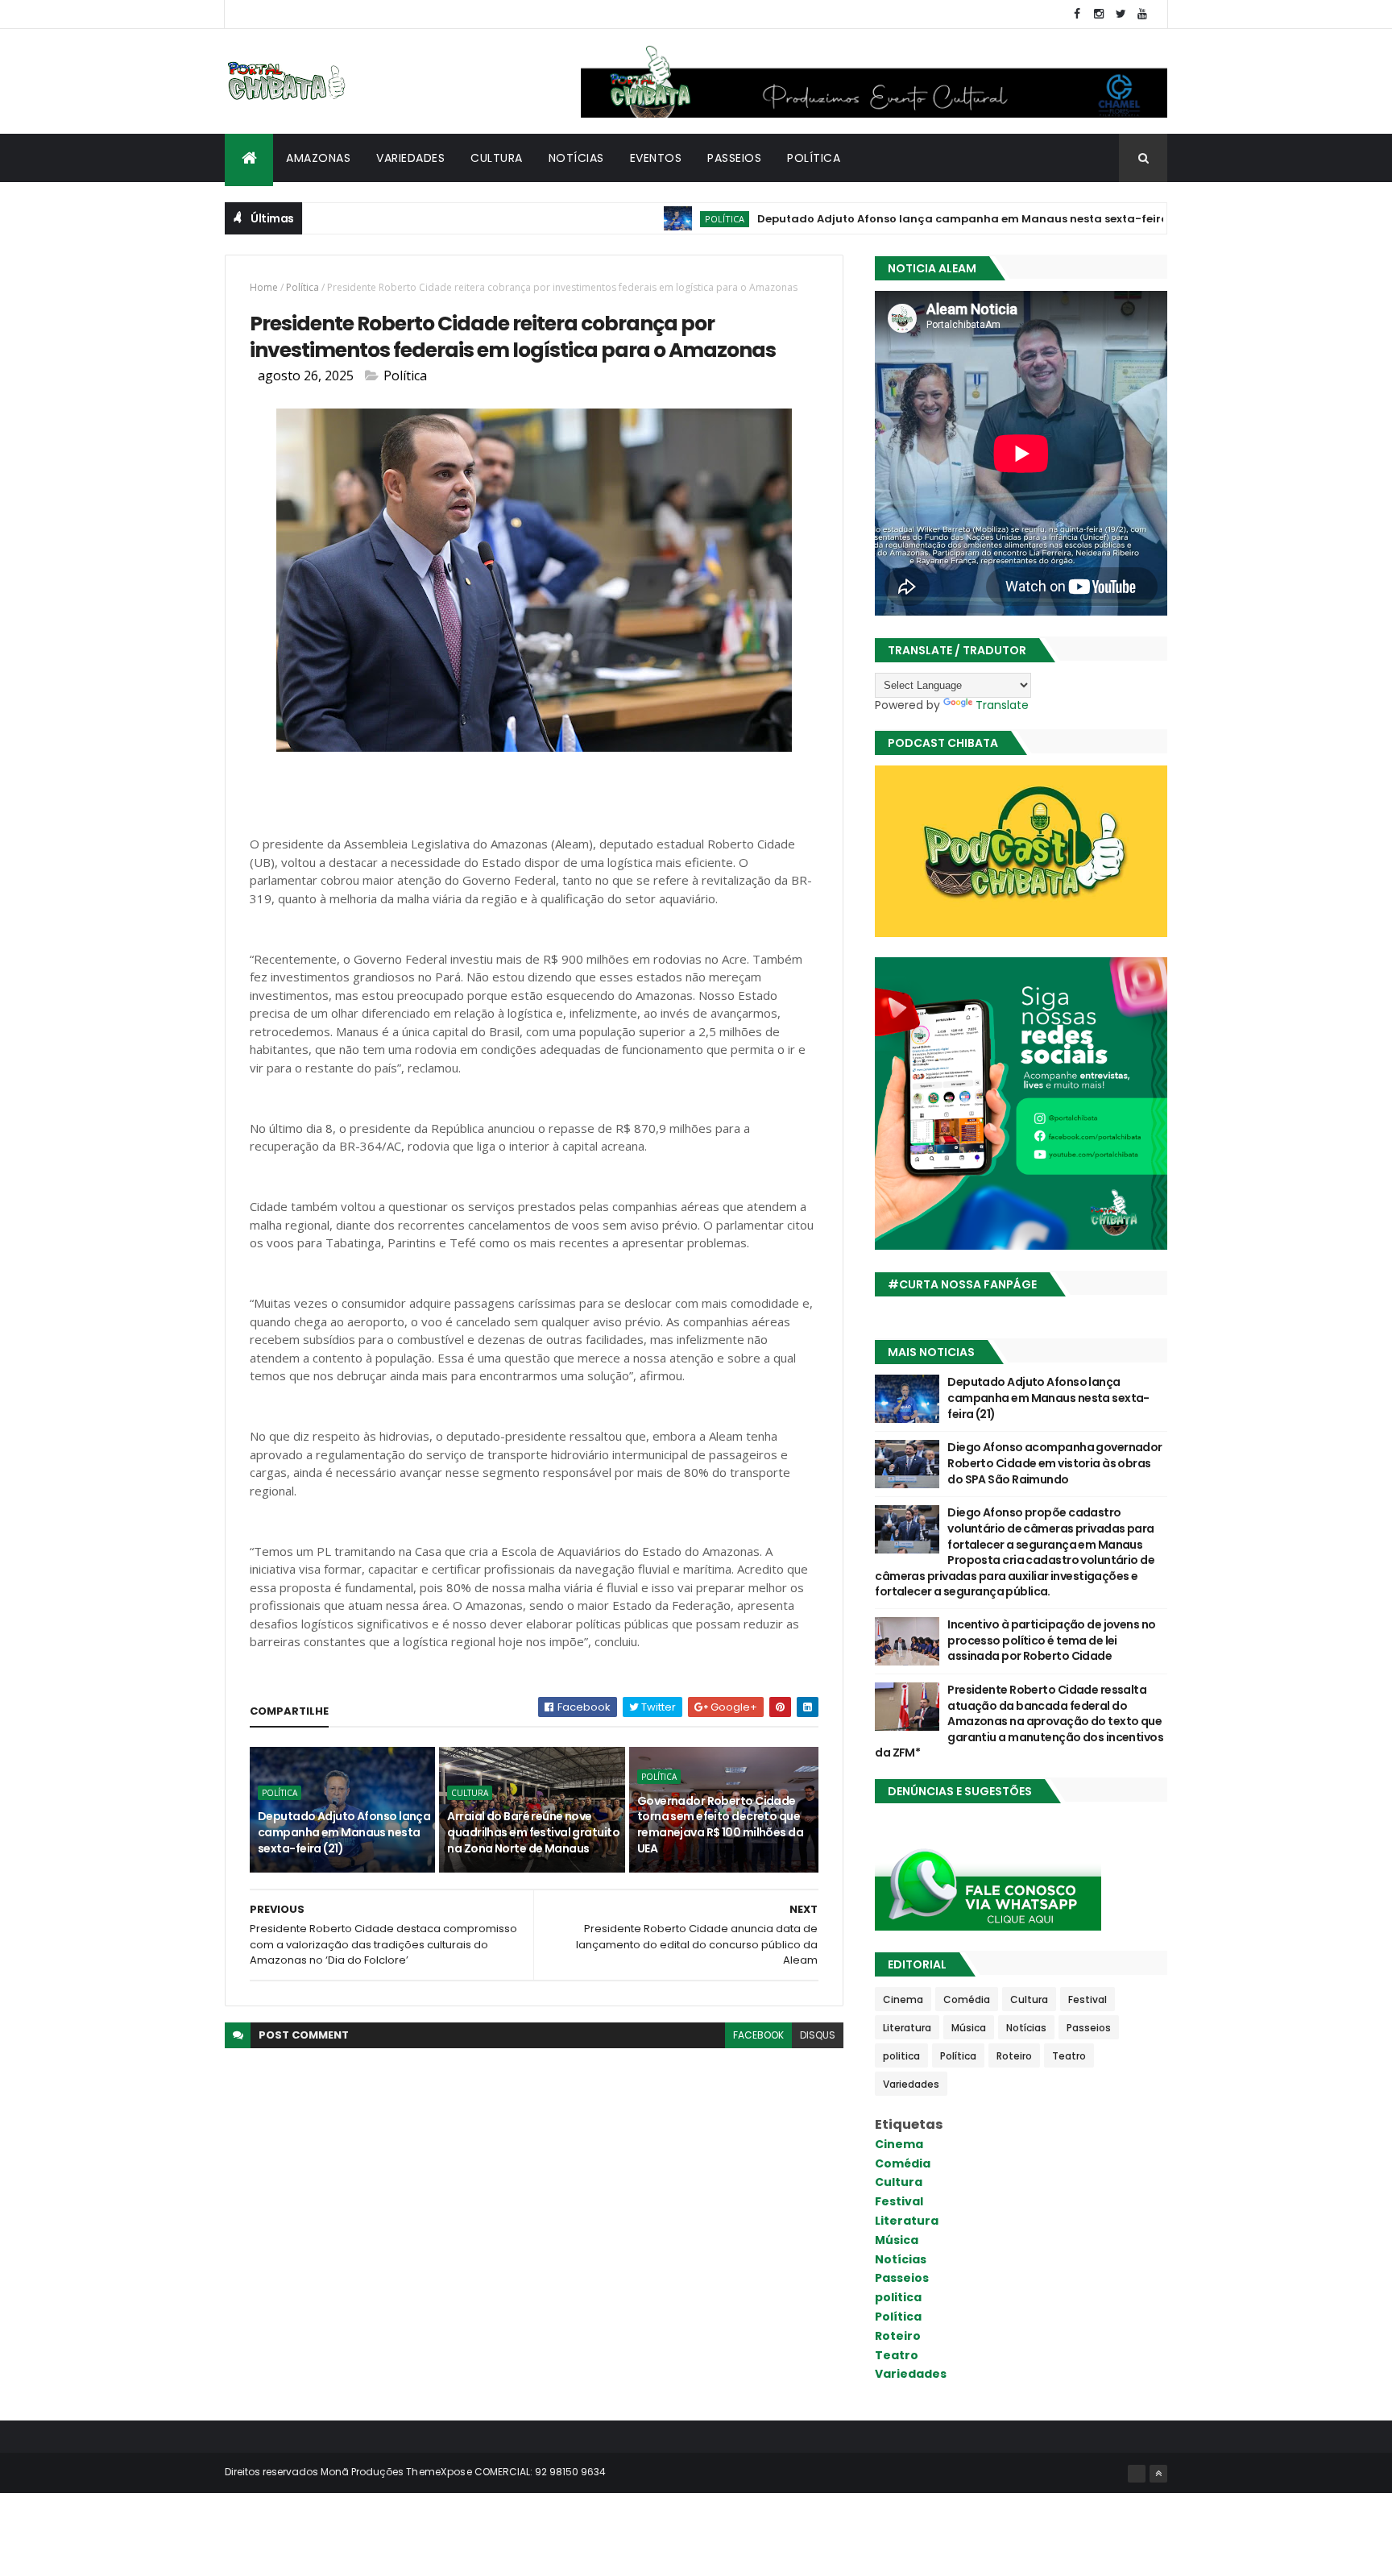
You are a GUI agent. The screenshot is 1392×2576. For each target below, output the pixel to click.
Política (814, 158)
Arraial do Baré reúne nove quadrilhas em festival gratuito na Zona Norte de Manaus (533, 1832)
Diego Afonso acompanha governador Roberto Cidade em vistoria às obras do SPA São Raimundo (1055, 1463)
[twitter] (1121, 14)
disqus (818, 2035)
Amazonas (318, 158)
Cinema (903, 1999)
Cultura (497, 158)
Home (264, 287)
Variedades (410, 158)
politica (901, 2056)
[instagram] (1099, 14)
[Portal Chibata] (1137, 2474)
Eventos (656, 158)
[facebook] (1077, 14)
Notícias (576, 158)
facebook (758, 2035)
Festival (1087, 1999)
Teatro (1069, 2056)
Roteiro (1014, 2056)
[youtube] (1142, 14)
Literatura (907, 2028)
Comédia (967, 1999)
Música (969, 2028)
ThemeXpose (439, 2472)
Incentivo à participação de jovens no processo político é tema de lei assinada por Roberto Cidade (1051, 1640)
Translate (1002, 705)
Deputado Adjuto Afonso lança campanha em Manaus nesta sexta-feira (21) (910, 219)
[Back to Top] (1158, 2474)
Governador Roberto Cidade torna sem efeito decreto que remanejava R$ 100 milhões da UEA (720, 1825)
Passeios (734, 158)
